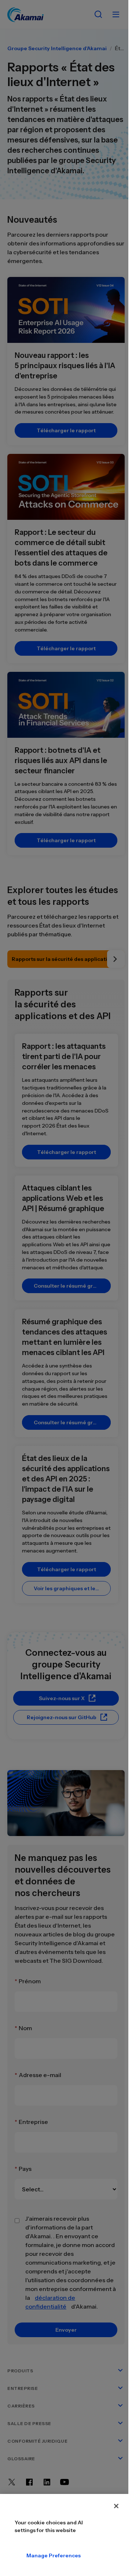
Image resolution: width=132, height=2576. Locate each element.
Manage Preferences (32, 2555)
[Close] (116, 2506)
